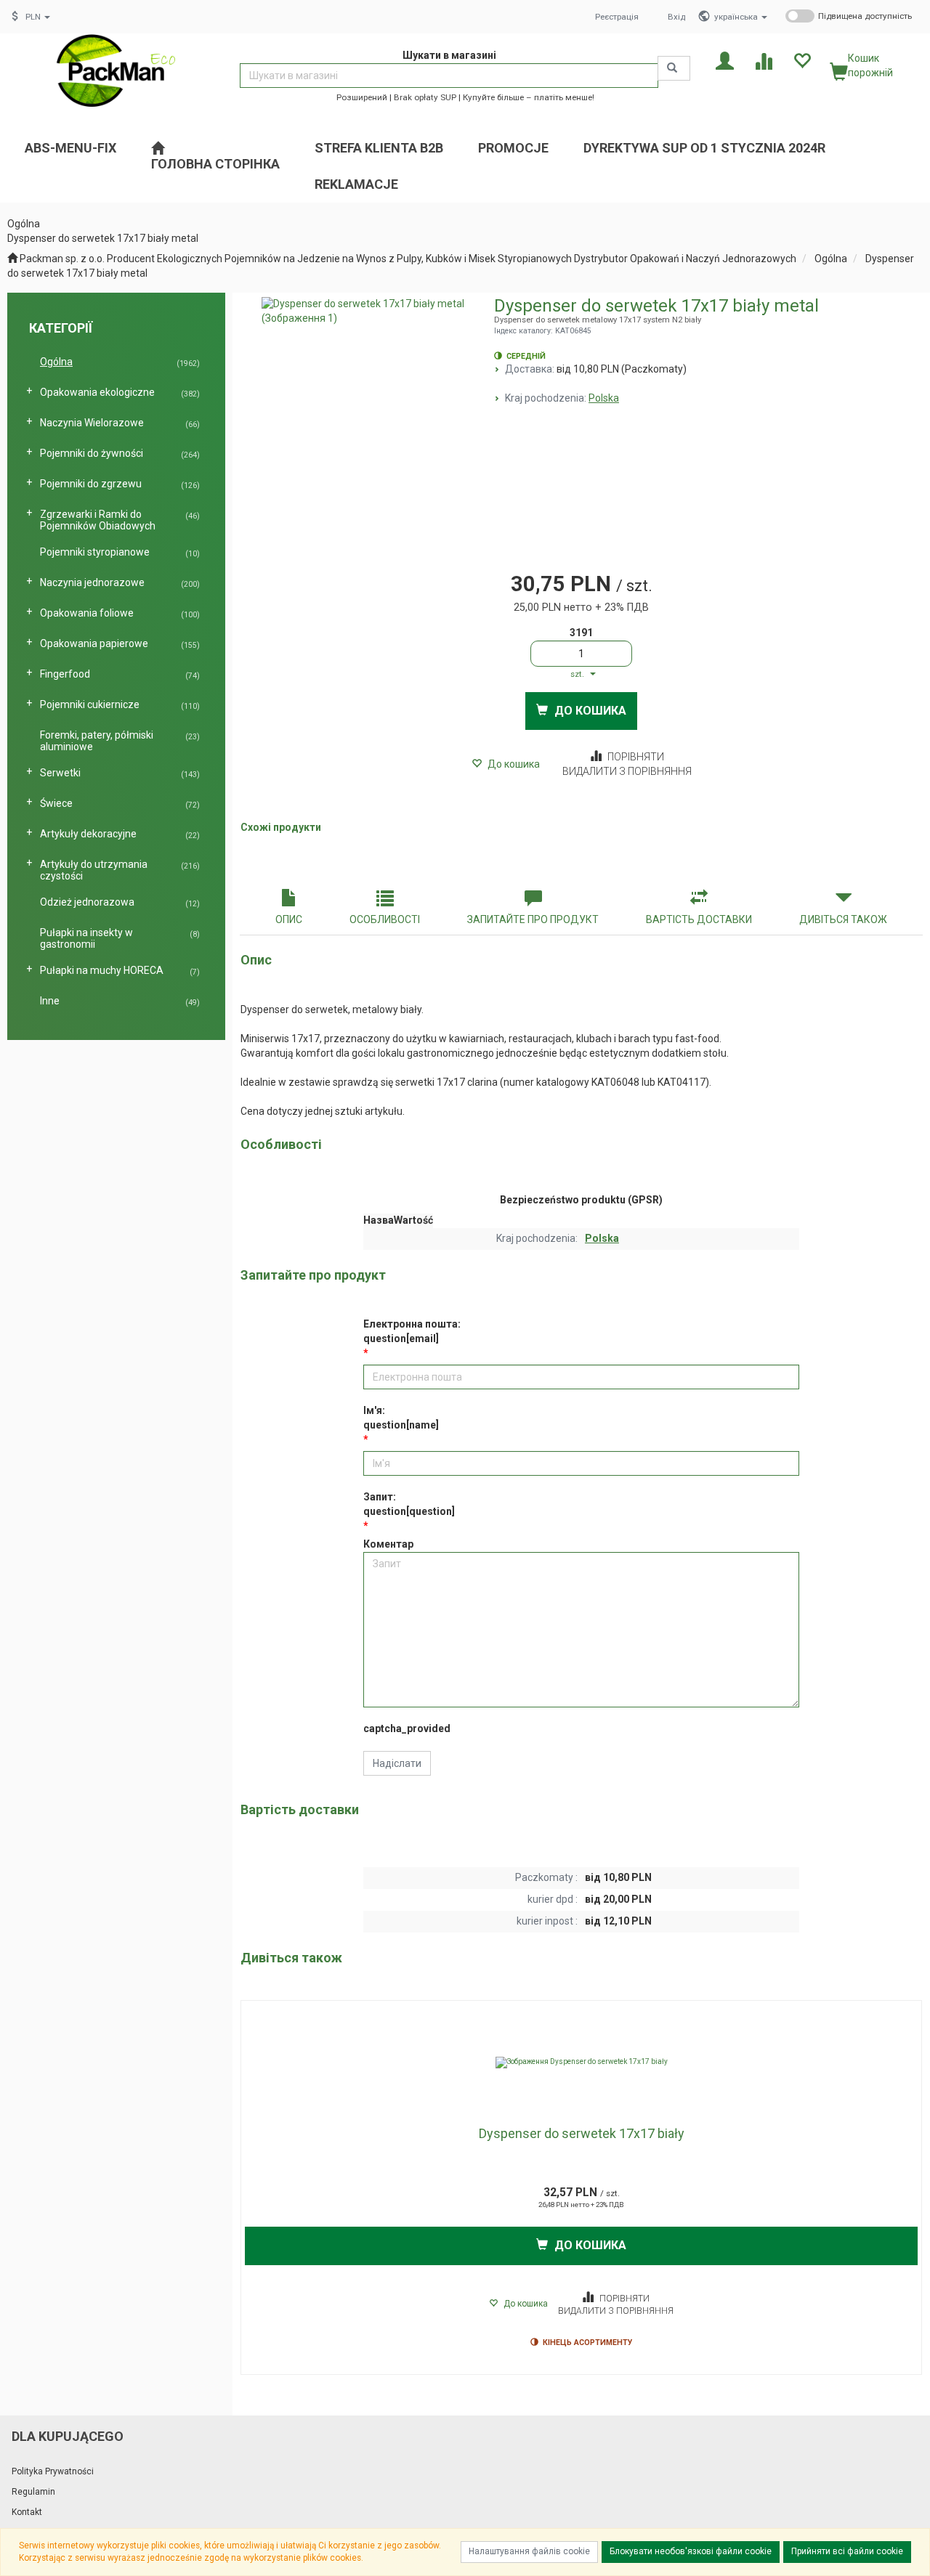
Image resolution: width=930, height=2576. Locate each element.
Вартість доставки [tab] (699, 919)
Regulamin (33, 2492)
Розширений (362, 97)
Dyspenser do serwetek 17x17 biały (582, 2133)
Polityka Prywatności (53, 2471)
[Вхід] (725, 60)
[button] (741, 17)
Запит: (409, 1504)
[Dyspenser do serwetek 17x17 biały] (581, 2063)
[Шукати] (674, 68)
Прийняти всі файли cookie (847, 2551)
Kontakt (27, 2512)
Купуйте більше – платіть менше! (529, 97)
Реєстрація (617, 17)
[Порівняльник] (763, 60)
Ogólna (831, 259)
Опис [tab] (289, 919)
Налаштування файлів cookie (529, 2551)
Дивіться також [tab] (843, 919)
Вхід (676, 17)
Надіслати (397, 1763)
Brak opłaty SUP (425, 97)
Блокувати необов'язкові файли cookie (691, 2551)
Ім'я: (401, 1418)
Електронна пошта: (412, 1331)
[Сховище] (802, 60)
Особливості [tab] (385, 919)
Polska (604, 398)
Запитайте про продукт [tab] (533, 919)
